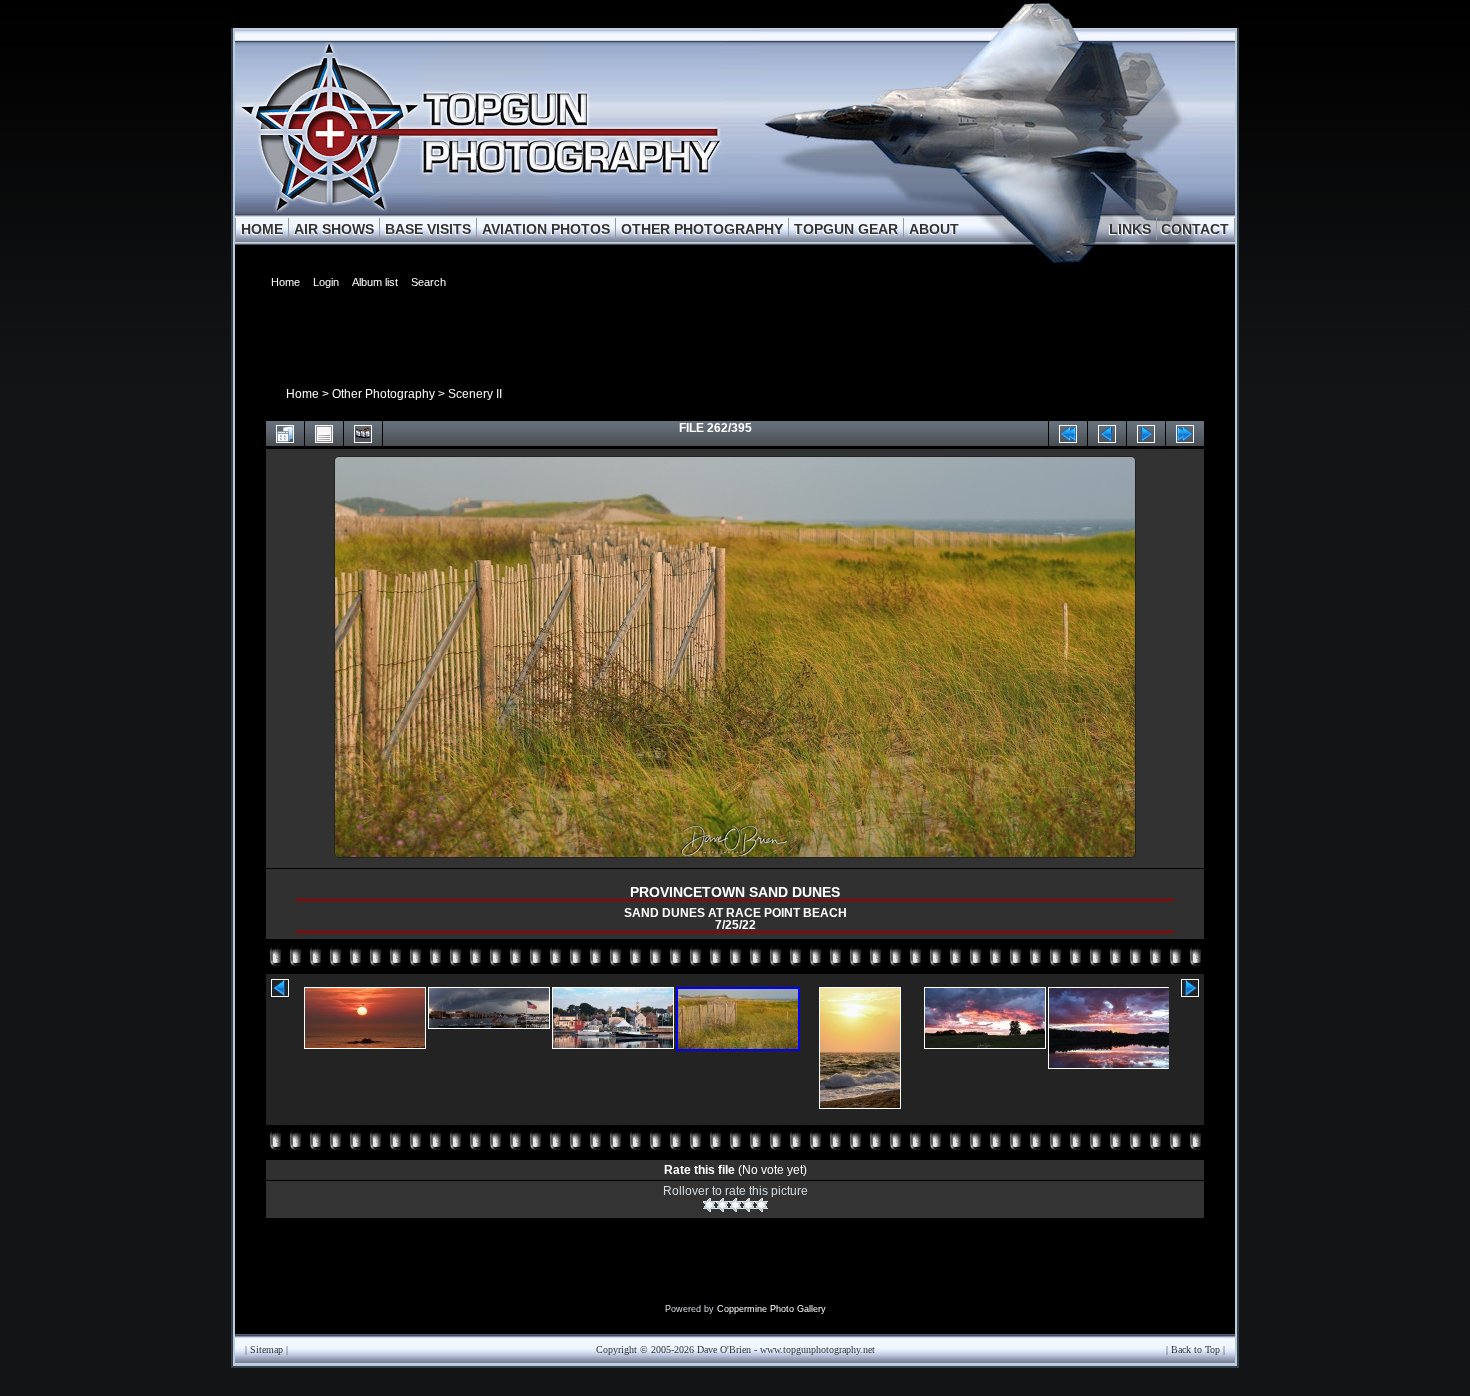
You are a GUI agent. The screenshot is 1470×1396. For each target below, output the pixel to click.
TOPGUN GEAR (846, 229)
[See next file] (1146, 433)
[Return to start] (1068, 433)
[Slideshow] (363, 433)
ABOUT (934, 229)
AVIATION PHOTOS (546, 229)
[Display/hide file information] (324, 433)
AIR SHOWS (334, 229)
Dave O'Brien (724, 1349)
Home (302, 394)
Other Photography (383, 394)
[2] (722, 1205)
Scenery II (475, 394)
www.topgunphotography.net (817, 1349)
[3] (735, 1205)
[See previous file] (1107, 433)
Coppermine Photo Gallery (771, 1309)
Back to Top (1195, 1349)
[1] (709, 1205)
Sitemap (266, 1349)
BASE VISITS (428, 229)
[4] (748, 1205)
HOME (262, 229)
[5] (761, 1205)
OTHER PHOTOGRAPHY (702, 229)
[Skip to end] (1185, 433)
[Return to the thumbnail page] (285, 433)
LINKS (1130, 229)
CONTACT (1195, 229)
